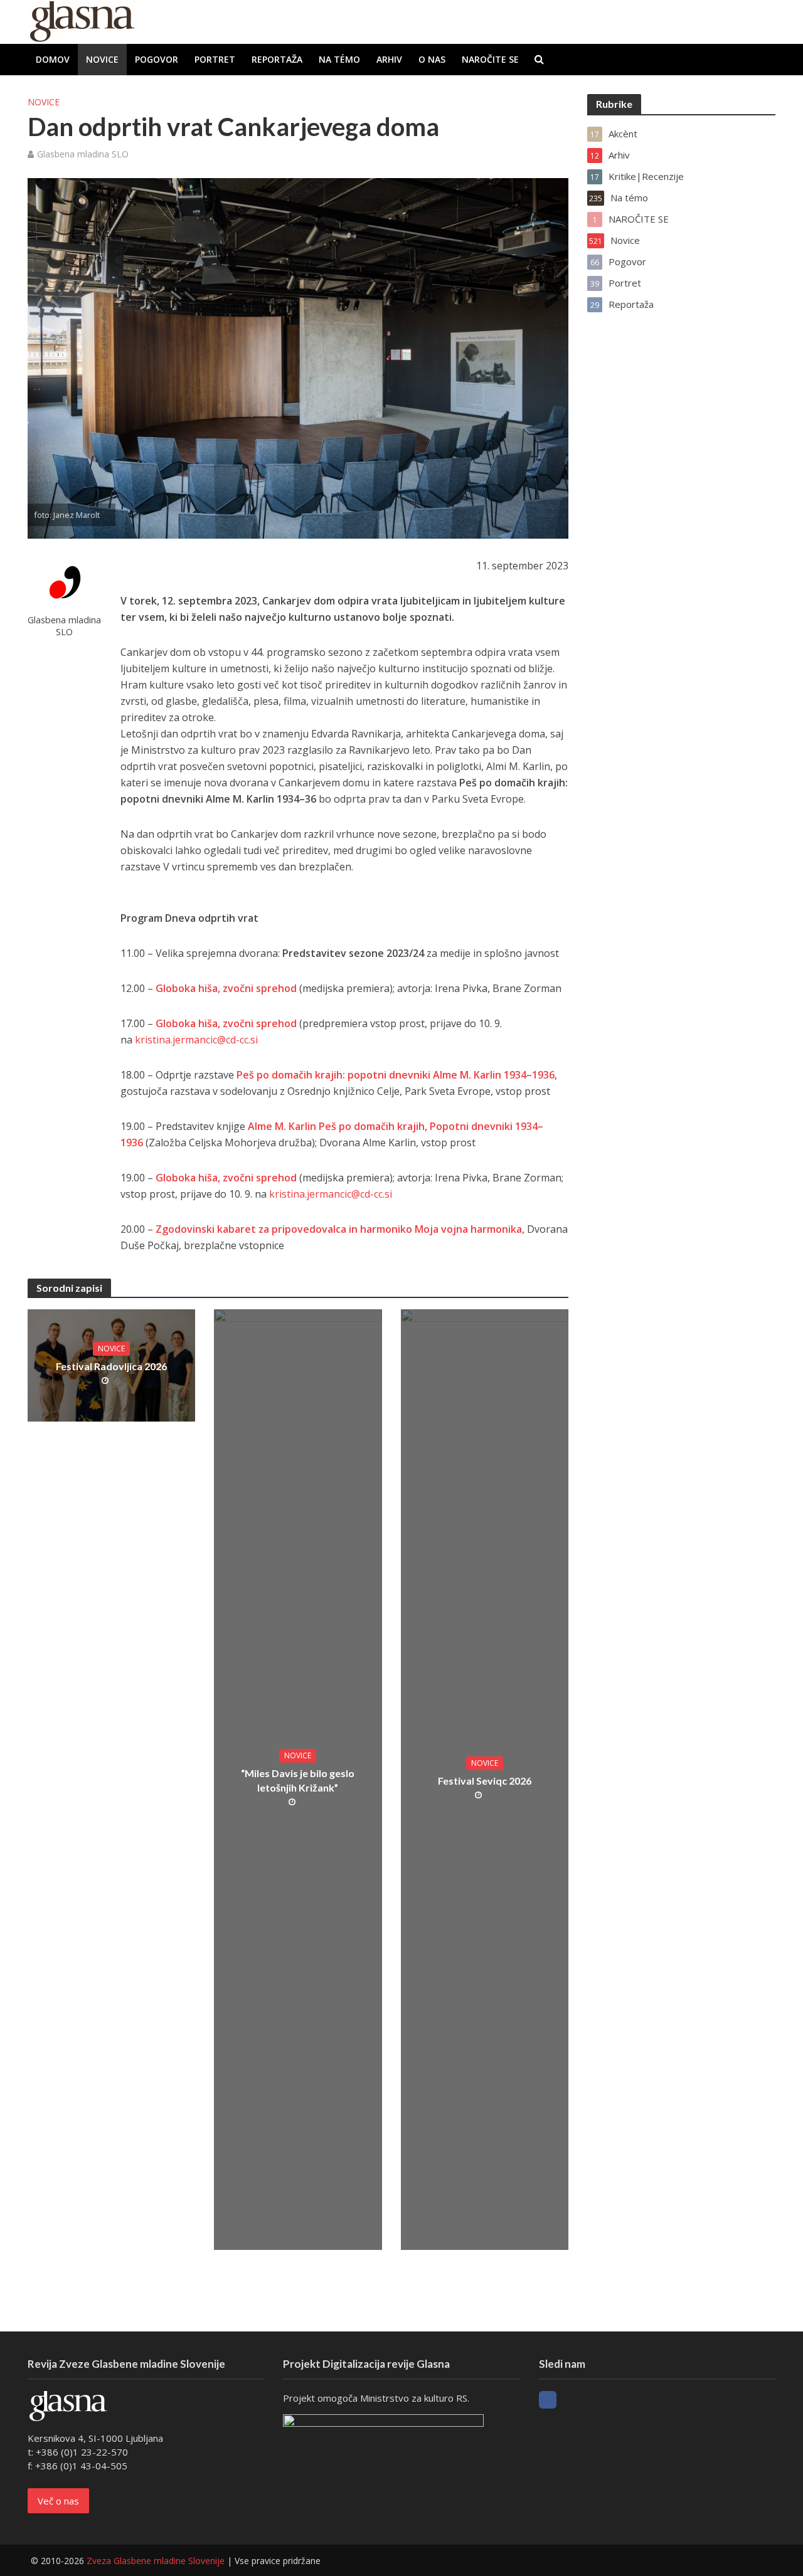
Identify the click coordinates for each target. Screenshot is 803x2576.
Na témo (339, 59)
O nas (432, 59)
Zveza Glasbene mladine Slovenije (156, 2561)
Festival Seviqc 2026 (485, 1781)
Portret (215, 59)
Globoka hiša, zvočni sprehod (226, 1023)
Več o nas (58, 2501)
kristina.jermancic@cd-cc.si (196, 1040)
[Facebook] (548, 2400)
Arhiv (389, 59)
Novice (102, 59)
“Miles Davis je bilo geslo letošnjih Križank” (298, 1780)
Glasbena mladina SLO (83, 154)
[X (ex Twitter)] (571, 2400)
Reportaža (277, 59)
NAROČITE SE (490, 59)
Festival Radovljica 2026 (111, 1366)
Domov (53, 59)
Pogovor (157, 59)
